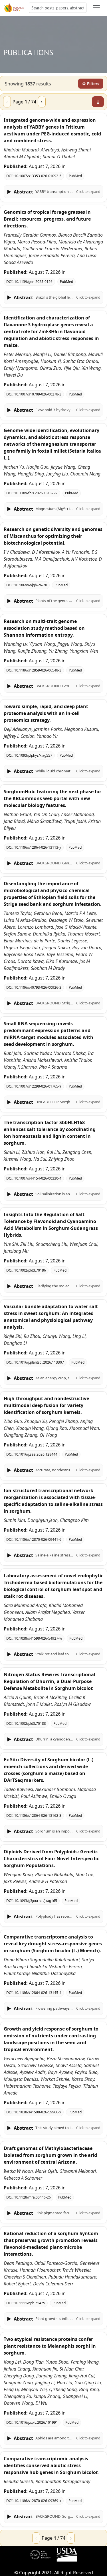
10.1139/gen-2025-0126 (33, 282)
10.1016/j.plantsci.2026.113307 (39, 1362)
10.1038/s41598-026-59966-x (38, 2112)
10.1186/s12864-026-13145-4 (38, 1993)
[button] (53, 192)
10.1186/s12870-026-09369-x (38, 2501)
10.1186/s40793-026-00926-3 (38, 987)
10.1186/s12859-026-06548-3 (38, 670)
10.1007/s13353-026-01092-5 (38, 176)
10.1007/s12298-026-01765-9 (38, 1086)
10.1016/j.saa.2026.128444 (36, 1454)
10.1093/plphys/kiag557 (33, 755)
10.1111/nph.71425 (30, 2303)
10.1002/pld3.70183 (30, 1723)
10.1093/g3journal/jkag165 (36, 1901)
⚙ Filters (91, 84)
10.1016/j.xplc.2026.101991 (36, 2422)
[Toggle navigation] (96, 8)
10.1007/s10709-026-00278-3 (38, 394)
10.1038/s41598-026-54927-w (38, 1638)
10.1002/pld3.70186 (30, 1270)
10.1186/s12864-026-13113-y (38, 847)
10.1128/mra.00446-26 (33, 2197)
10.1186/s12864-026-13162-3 (38, 1815)
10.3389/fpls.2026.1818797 (36, 493)
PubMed (75, 176)
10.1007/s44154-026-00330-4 (38, 1178)
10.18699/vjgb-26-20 (31, 585)
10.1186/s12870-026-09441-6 (38, 1539)
